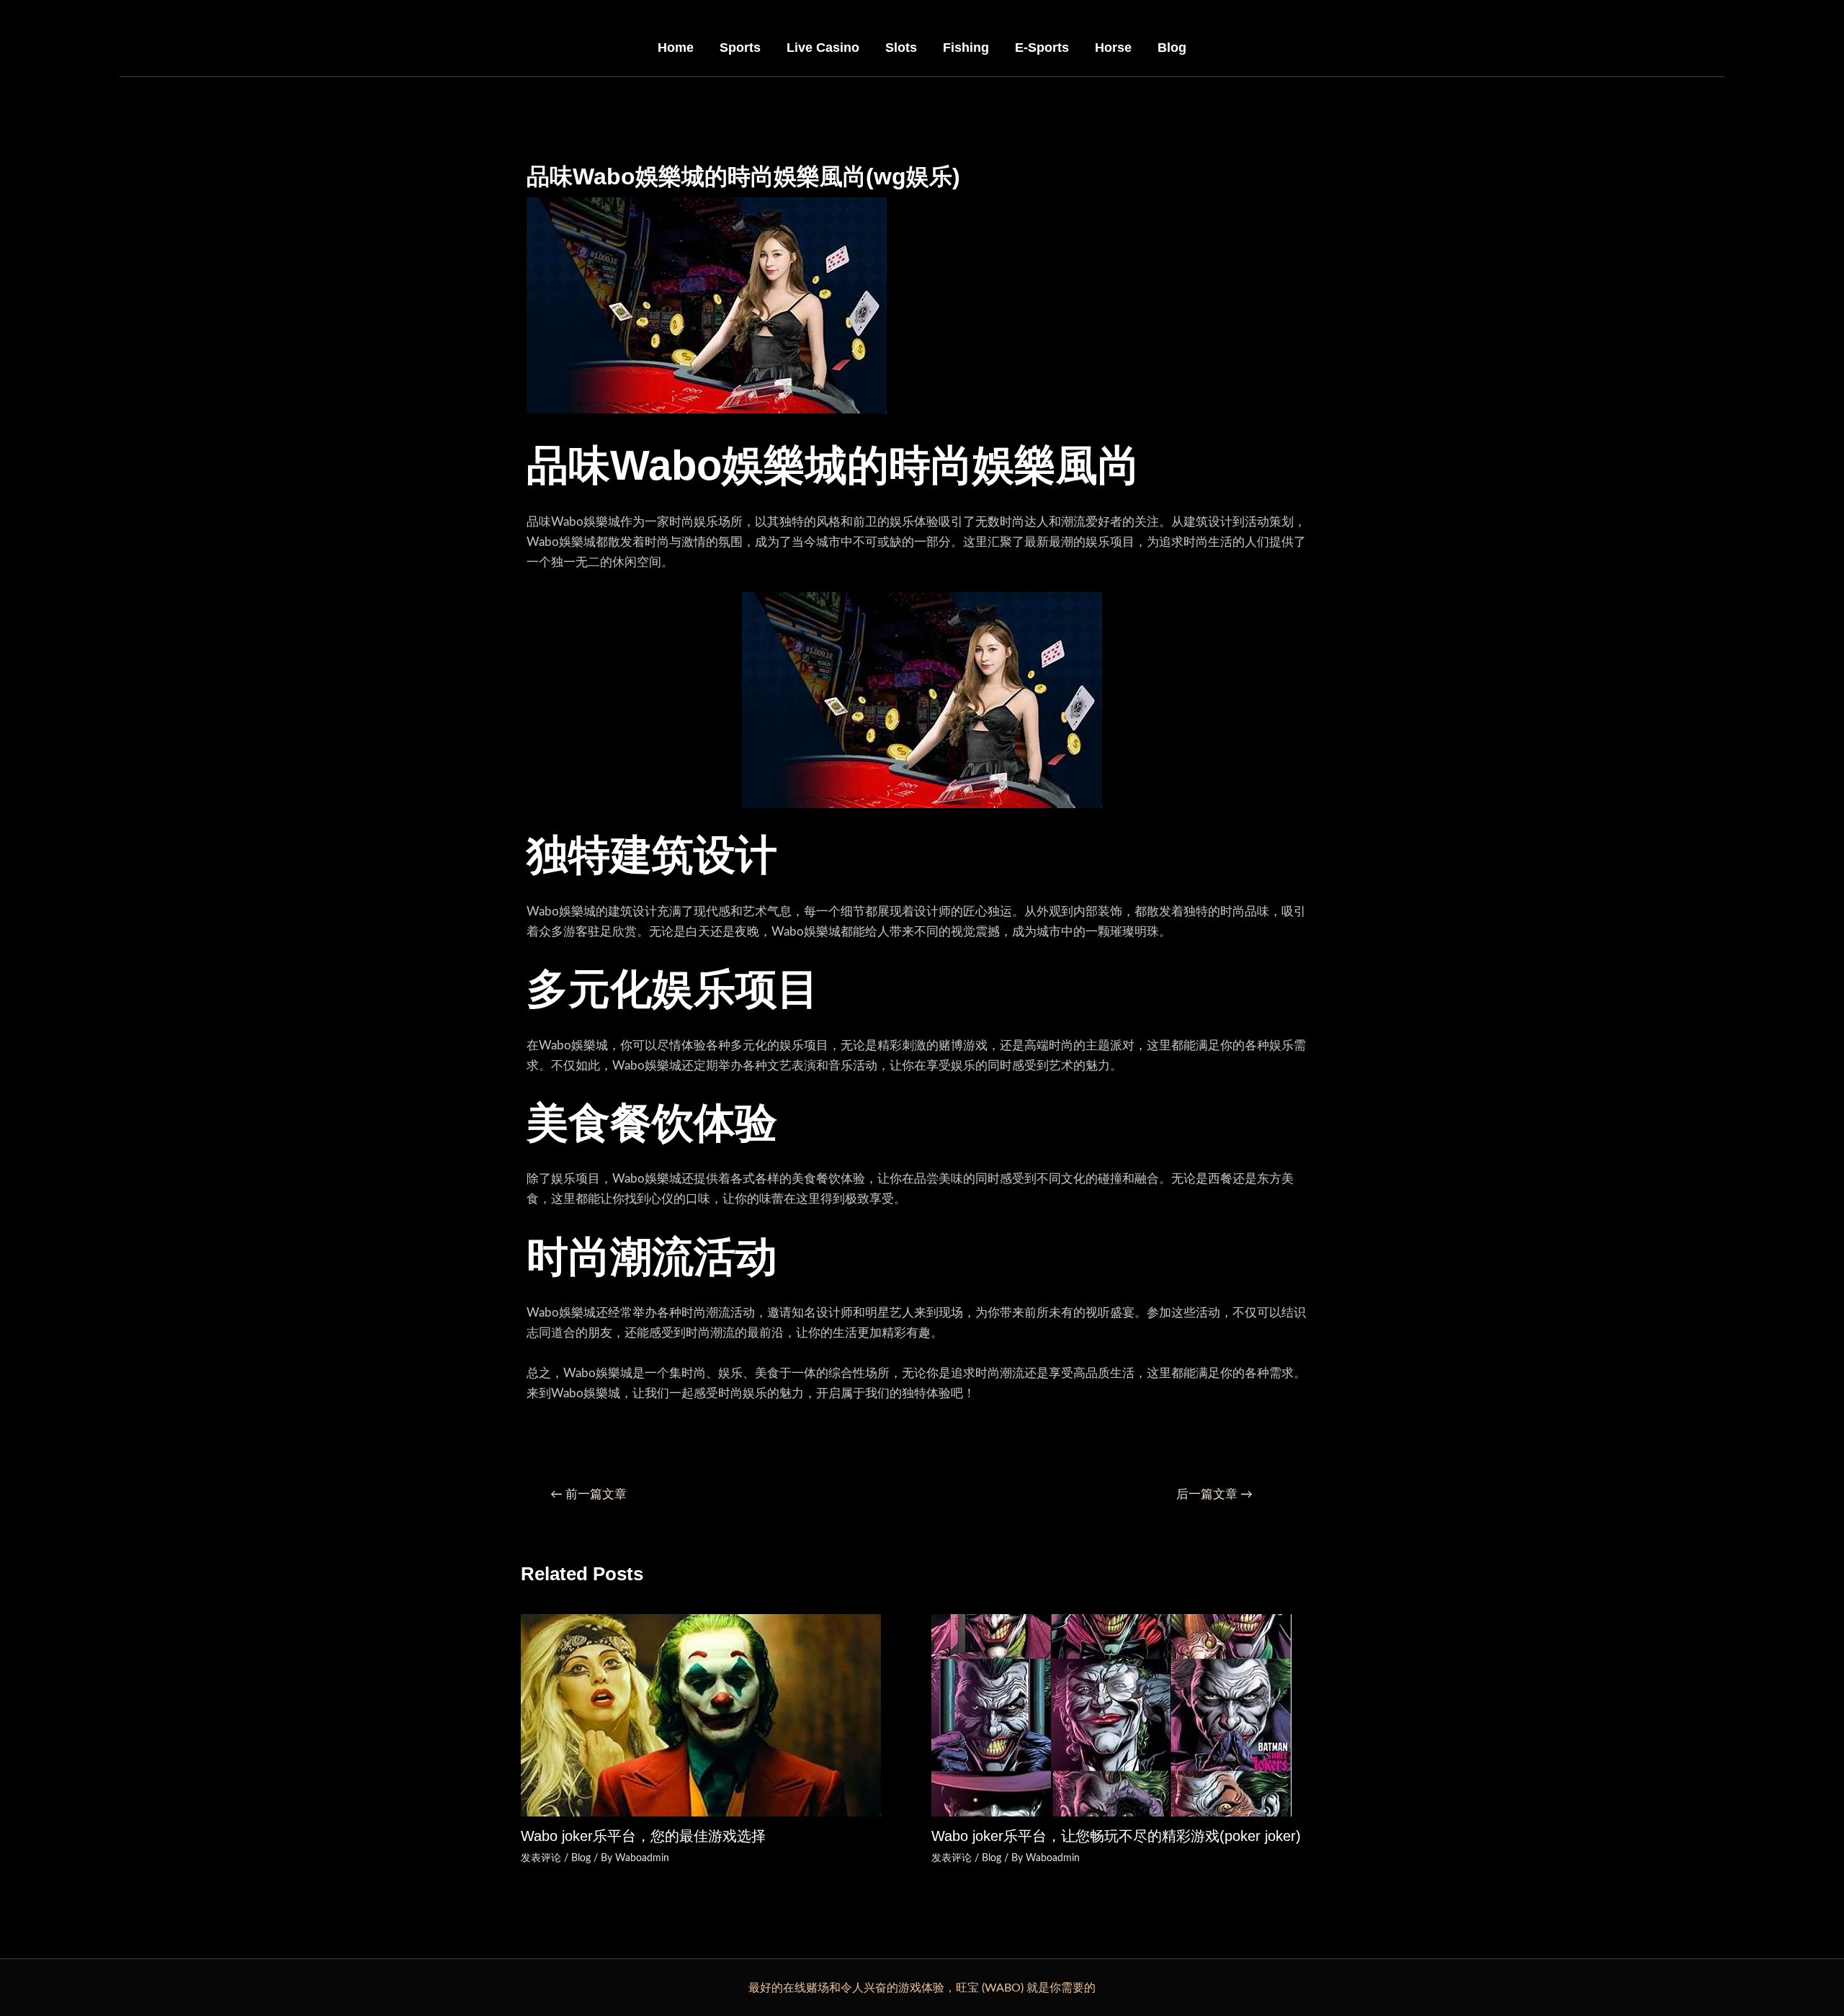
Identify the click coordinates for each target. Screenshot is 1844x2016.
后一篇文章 (1214, 1494)
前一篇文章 (588, 1494)
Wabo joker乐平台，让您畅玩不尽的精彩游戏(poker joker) (1116, 1836)
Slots (901, 48)
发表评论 (541, 1858)
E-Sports (1042, 48)
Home (676, 48)
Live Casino (823, 48)
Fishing (966, 48)
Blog (1172, 48)
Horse (1113, 48)
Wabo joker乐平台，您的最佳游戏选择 (643, 1836)
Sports (740, 48)
